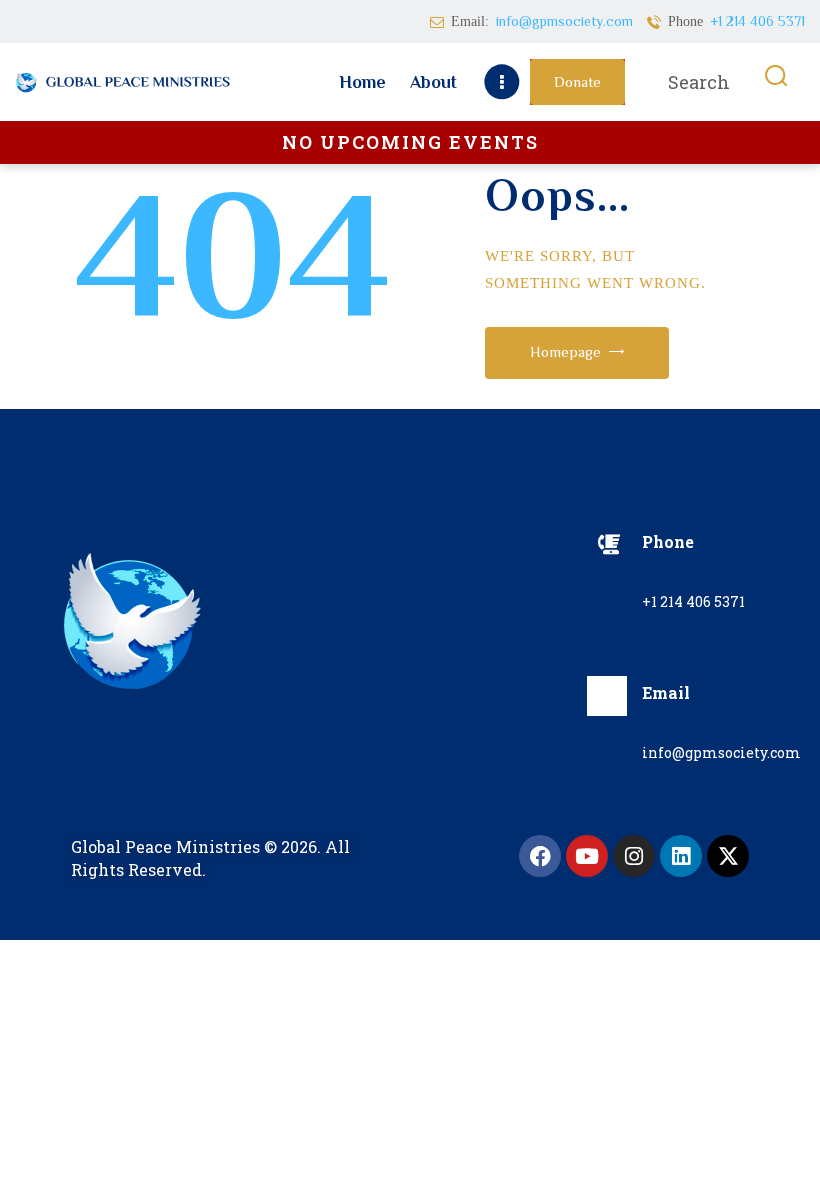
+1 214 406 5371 (693, 601)
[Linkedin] (681, 856)
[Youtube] (587, 856)
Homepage (565, 351)
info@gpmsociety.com (721, 752)
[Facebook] (540, 856)
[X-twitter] (728, 856)
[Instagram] (634, 856)
